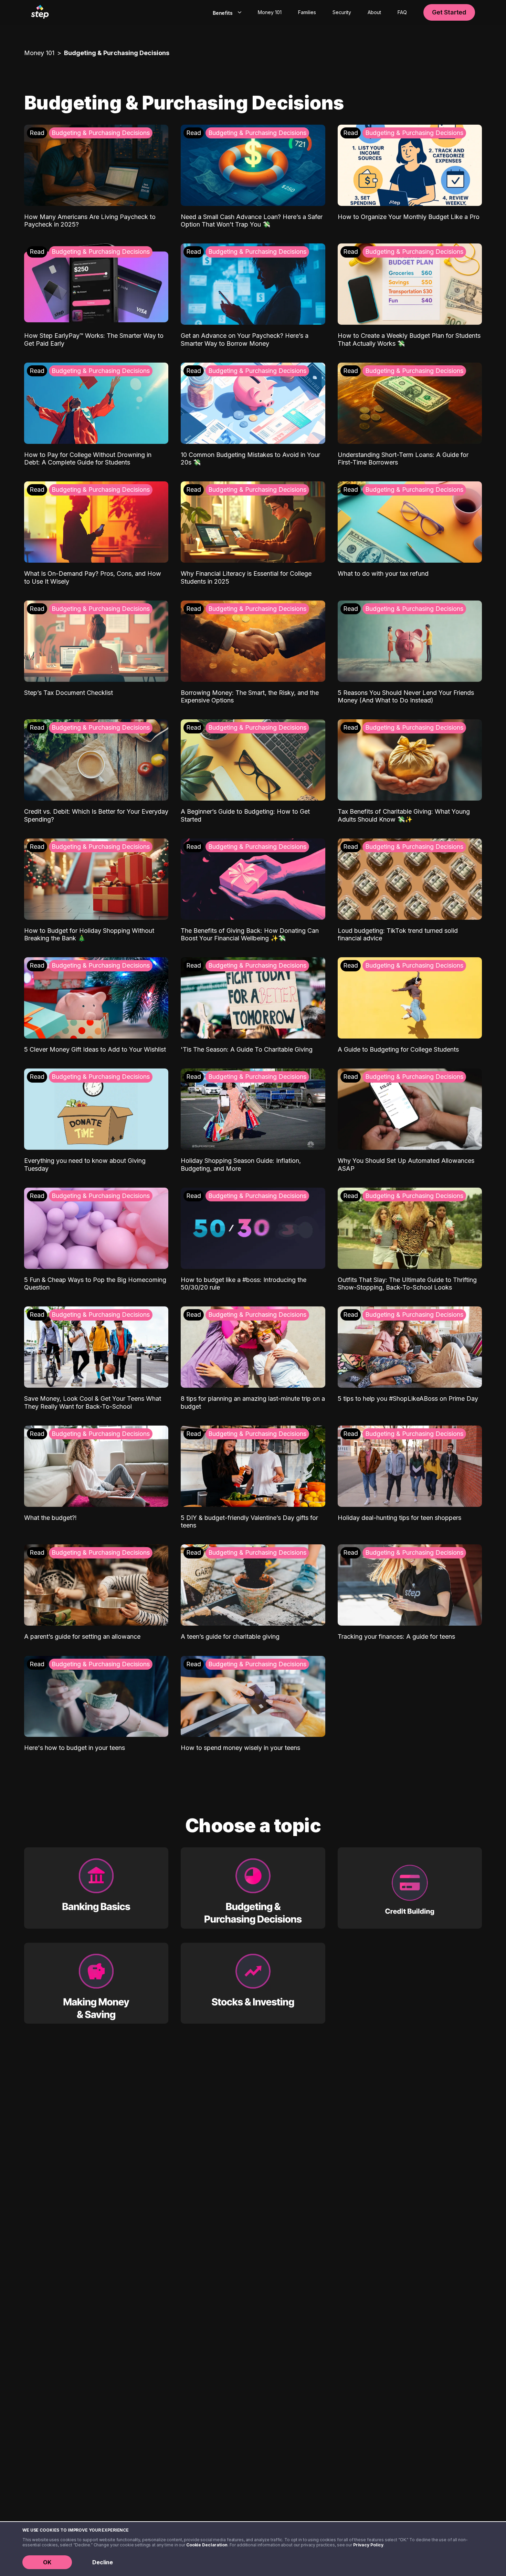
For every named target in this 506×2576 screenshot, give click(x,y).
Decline (103, 2562)
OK (47, 2562)
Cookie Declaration (207, 2545)
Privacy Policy (368, 2545)
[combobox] (226, 12)
